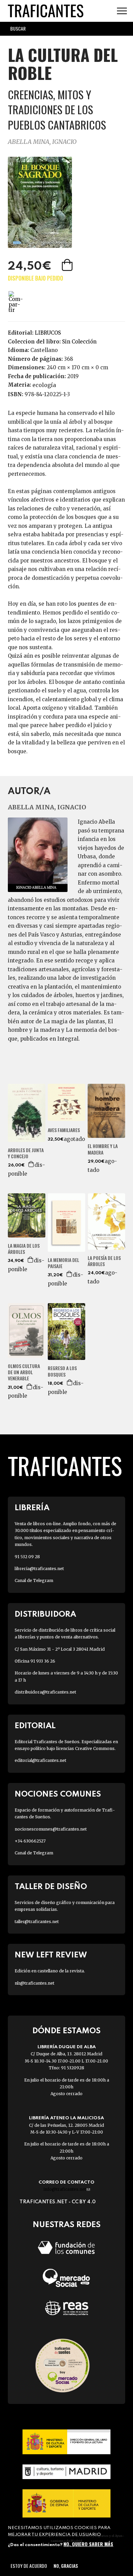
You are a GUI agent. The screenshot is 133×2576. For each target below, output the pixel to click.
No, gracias (66, 2566)
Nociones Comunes (58, 1794)
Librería (32, 1508)
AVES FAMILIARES (64, 1130)
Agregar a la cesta (68, 265)
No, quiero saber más (88, 2544)
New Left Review (51, 1955)
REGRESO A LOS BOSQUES (62, 1371)
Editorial (35, 1726)
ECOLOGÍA (44, 385)
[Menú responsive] (122, 11)
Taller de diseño (51, 1887)
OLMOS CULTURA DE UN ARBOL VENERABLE (24, 1372)
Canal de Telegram (34, 1580)
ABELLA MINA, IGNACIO (42, 142)
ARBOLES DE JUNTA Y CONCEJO (26, 1153)
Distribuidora (45, 1614)
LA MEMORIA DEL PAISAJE (63, 1263)
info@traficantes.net (67, 2189)
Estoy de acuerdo (29, 2566)
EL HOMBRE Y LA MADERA (103, 1149)
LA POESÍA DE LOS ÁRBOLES (104, 1261)
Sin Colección (79, 342)
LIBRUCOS (48, 333)
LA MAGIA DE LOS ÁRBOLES (24, 1249)
